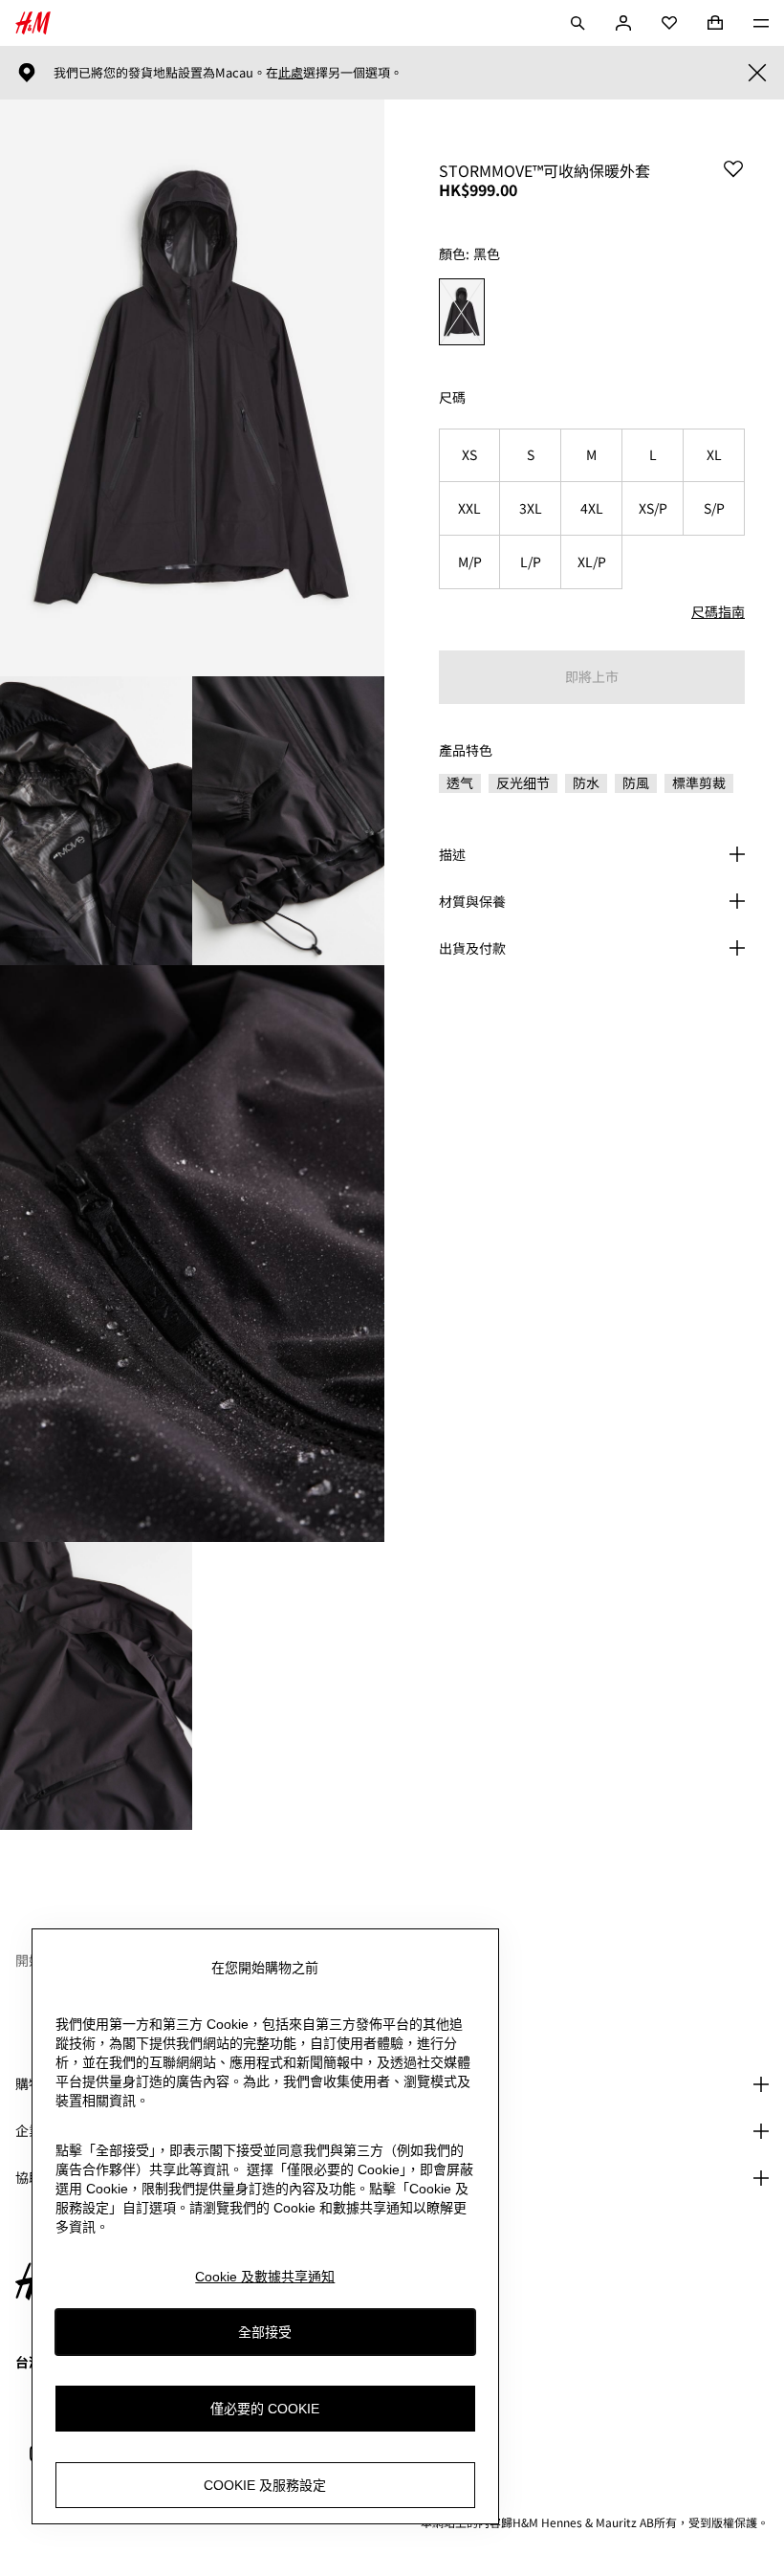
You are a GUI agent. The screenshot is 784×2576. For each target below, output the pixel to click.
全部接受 (265, 2332)
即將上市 (592, 676)
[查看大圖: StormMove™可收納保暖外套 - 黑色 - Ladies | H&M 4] (192, 1254)
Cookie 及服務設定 (265, 2485)
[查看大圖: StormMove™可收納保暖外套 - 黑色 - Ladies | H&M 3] (288, 821)
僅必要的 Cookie (265, 2409)
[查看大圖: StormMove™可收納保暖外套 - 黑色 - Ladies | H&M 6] (288, 1686)
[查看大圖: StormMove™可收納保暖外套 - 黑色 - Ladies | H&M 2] (96, 821)
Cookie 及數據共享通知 (265, 2277)
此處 (291, 73)
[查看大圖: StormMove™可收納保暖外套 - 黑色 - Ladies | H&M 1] (192, 388)
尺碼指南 (718, 611)
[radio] (462, 312)
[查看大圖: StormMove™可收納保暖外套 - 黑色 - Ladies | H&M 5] (96, 1686)
